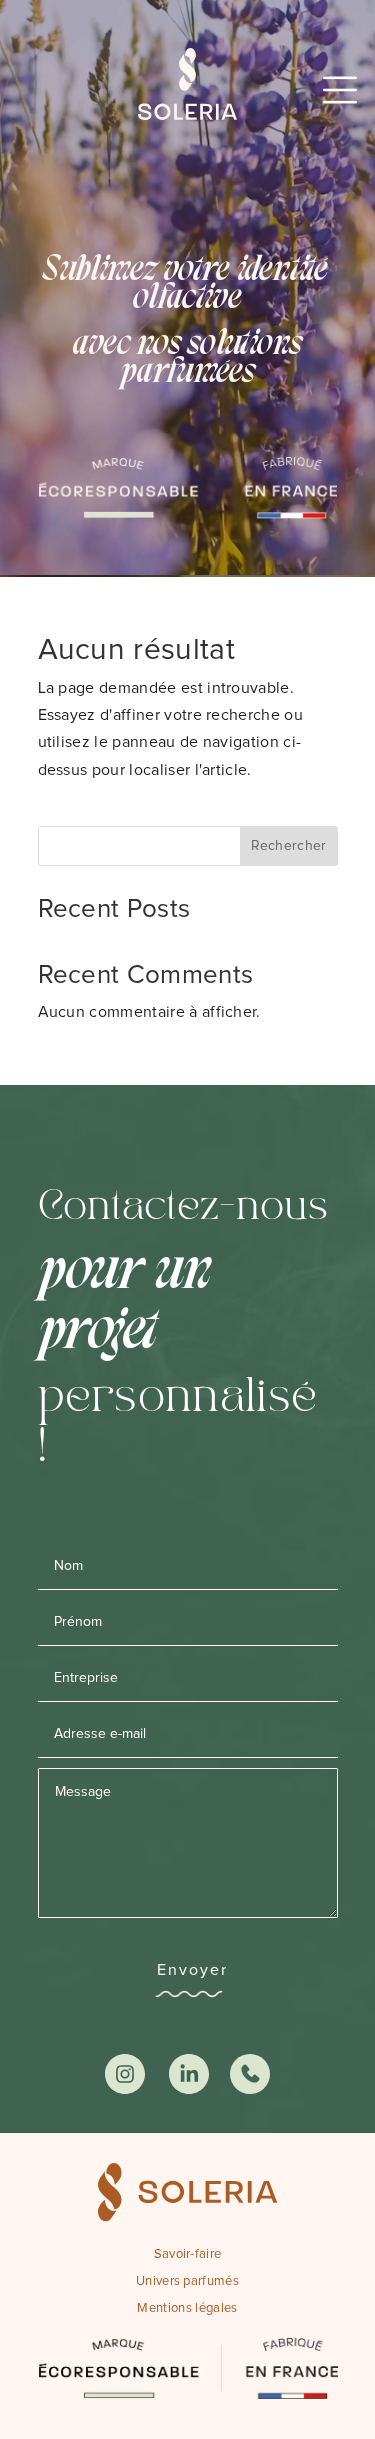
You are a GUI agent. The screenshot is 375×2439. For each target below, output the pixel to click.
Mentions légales (187, 2308)
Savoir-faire (188, 2254)
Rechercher (289, 846)
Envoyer (192, 1970)
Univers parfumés (187, 2281)
